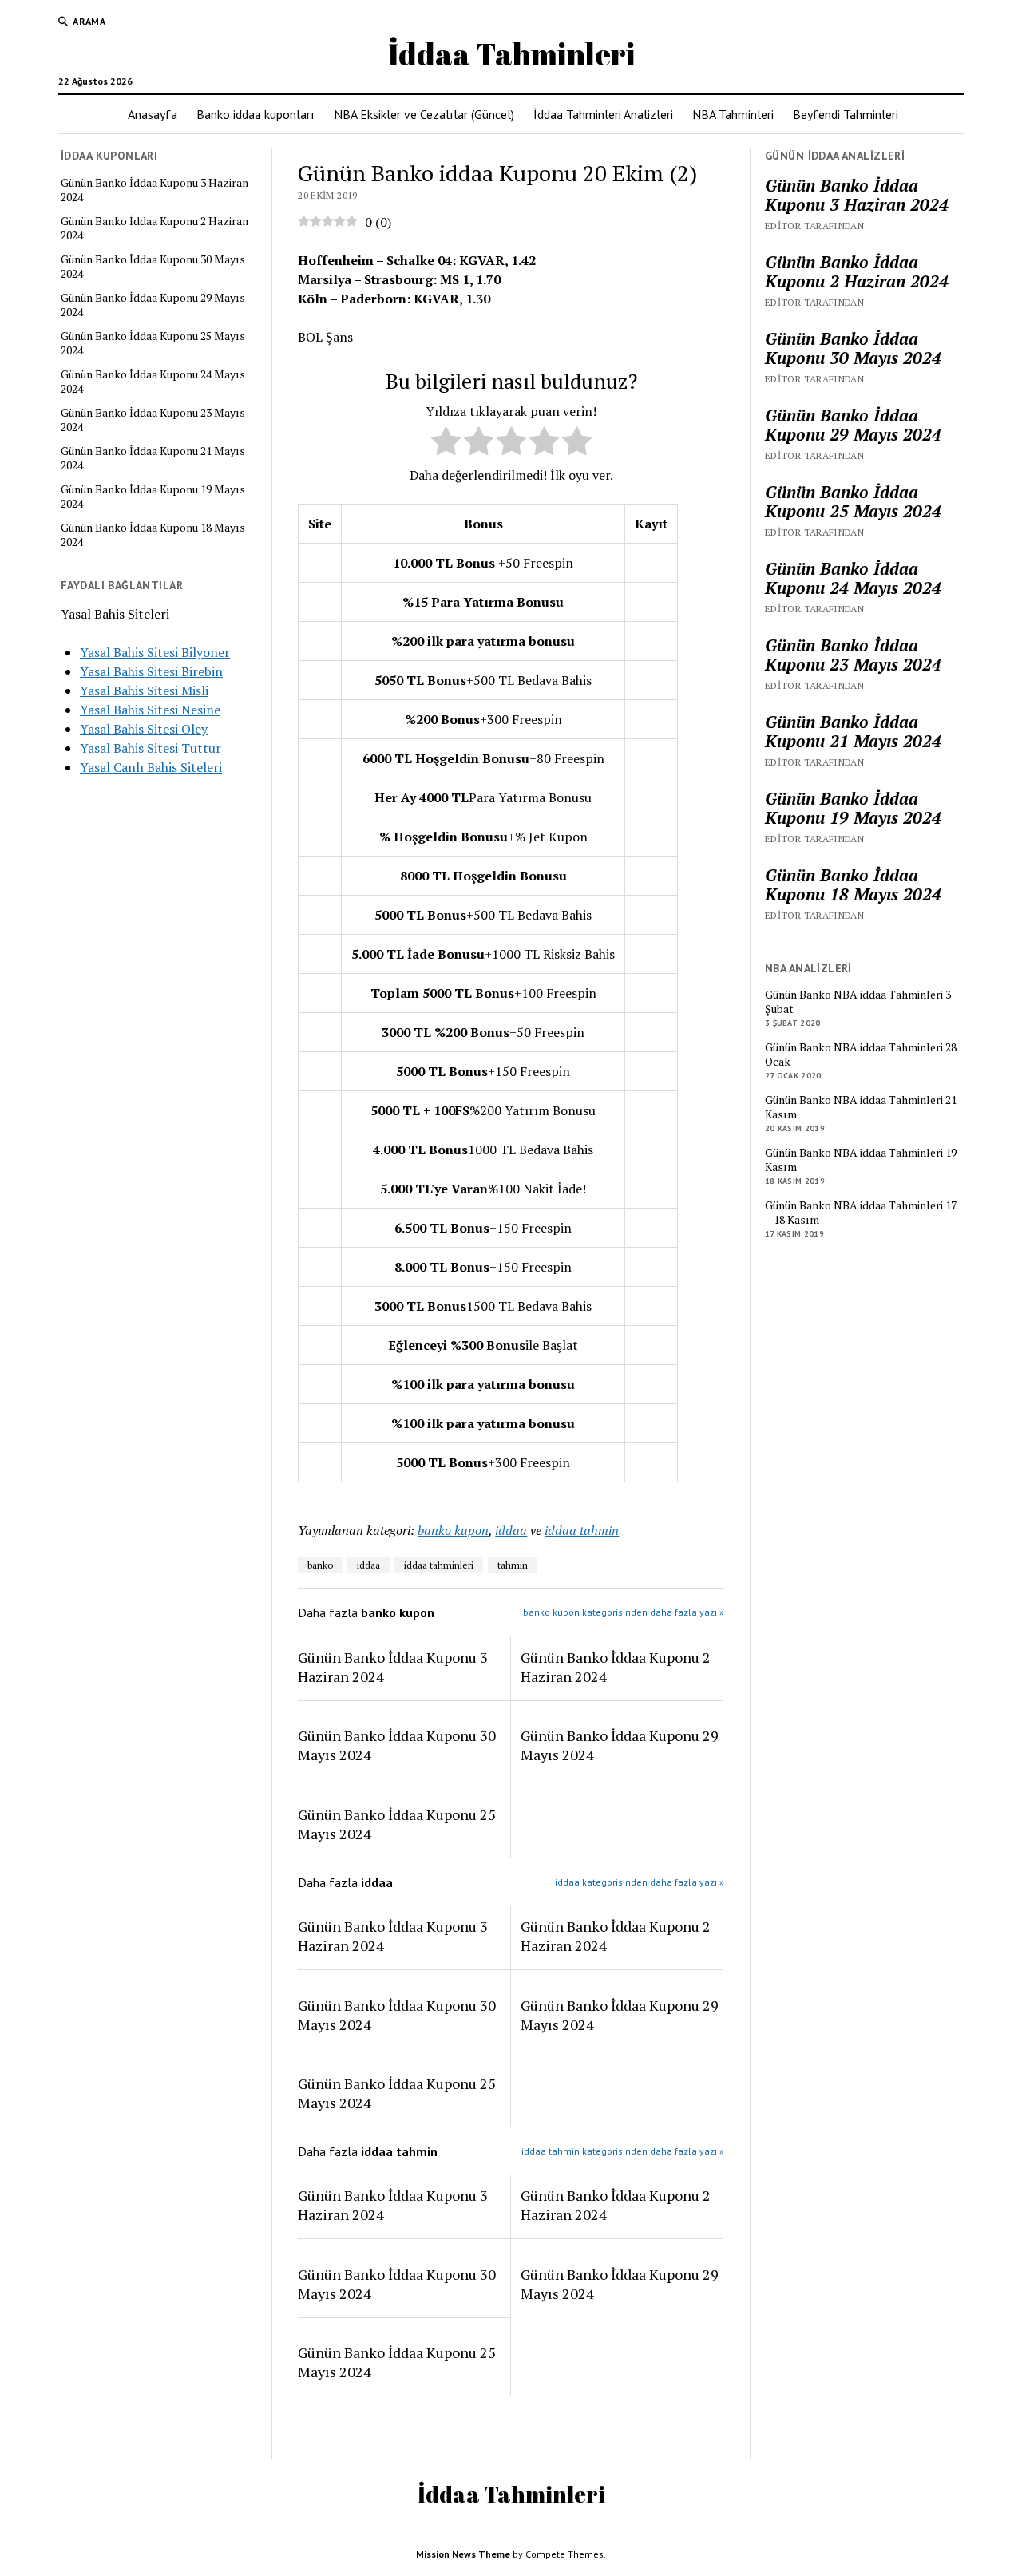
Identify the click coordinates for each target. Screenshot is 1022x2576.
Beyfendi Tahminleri (846, 114)
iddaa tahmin (582, 1530)
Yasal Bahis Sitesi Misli (144, 690)
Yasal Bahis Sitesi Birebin (151, 671)
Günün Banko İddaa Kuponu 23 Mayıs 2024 (153, 420)
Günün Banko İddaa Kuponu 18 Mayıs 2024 (153, 535)
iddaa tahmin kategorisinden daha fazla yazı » (623, 2151)
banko (320, 1565)
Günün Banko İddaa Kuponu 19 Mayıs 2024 (153, 497)
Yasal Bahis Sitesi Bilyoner (155, 652)
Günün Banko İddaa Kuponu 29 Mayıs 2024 (153, 305)
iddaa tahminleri (439, 1565)
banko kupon (453, 1530)
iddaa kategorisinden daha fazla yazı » (640, 1882)
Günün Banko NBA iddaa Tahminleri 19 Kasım (861, 1160)
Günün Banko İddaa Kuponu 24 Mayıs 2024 (153, 382)
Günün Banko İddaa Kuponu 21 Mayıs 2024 (153, 458)
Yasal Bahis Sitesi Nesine (150, 710)
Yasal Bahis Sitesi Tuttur (151, 748)
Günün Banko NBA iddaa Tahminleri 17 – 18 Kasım (861, 1213)
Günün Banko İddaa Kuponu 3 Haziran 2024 (154, 190)
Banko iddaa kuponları (255, 114)
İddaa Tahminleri (511, 54)
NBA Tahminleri (733, 114)
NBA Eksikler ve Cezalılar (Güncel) (424, 114)
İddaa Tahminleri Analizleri (603, 114)
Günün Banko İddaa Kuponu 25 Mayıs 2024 (153, 343)
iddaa (511, 1530)
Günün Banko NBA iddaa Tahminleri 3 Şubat (858, 1002)
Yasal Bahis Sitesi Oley (144, 729)
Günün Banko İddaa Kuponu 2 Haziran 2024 (154, 228)
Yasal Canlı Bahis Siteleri (151, 767)
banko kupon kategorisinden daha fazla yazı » (624, 1612)
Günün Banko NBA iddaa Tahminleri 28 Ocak (861, 1055)
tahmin (513, 1565)
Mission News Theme (463, 2554)
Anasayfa (153, 114)
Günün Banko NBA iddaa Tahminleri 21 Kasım (861, 1107)
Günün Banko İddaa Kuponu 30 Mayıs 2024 (153, 267)
